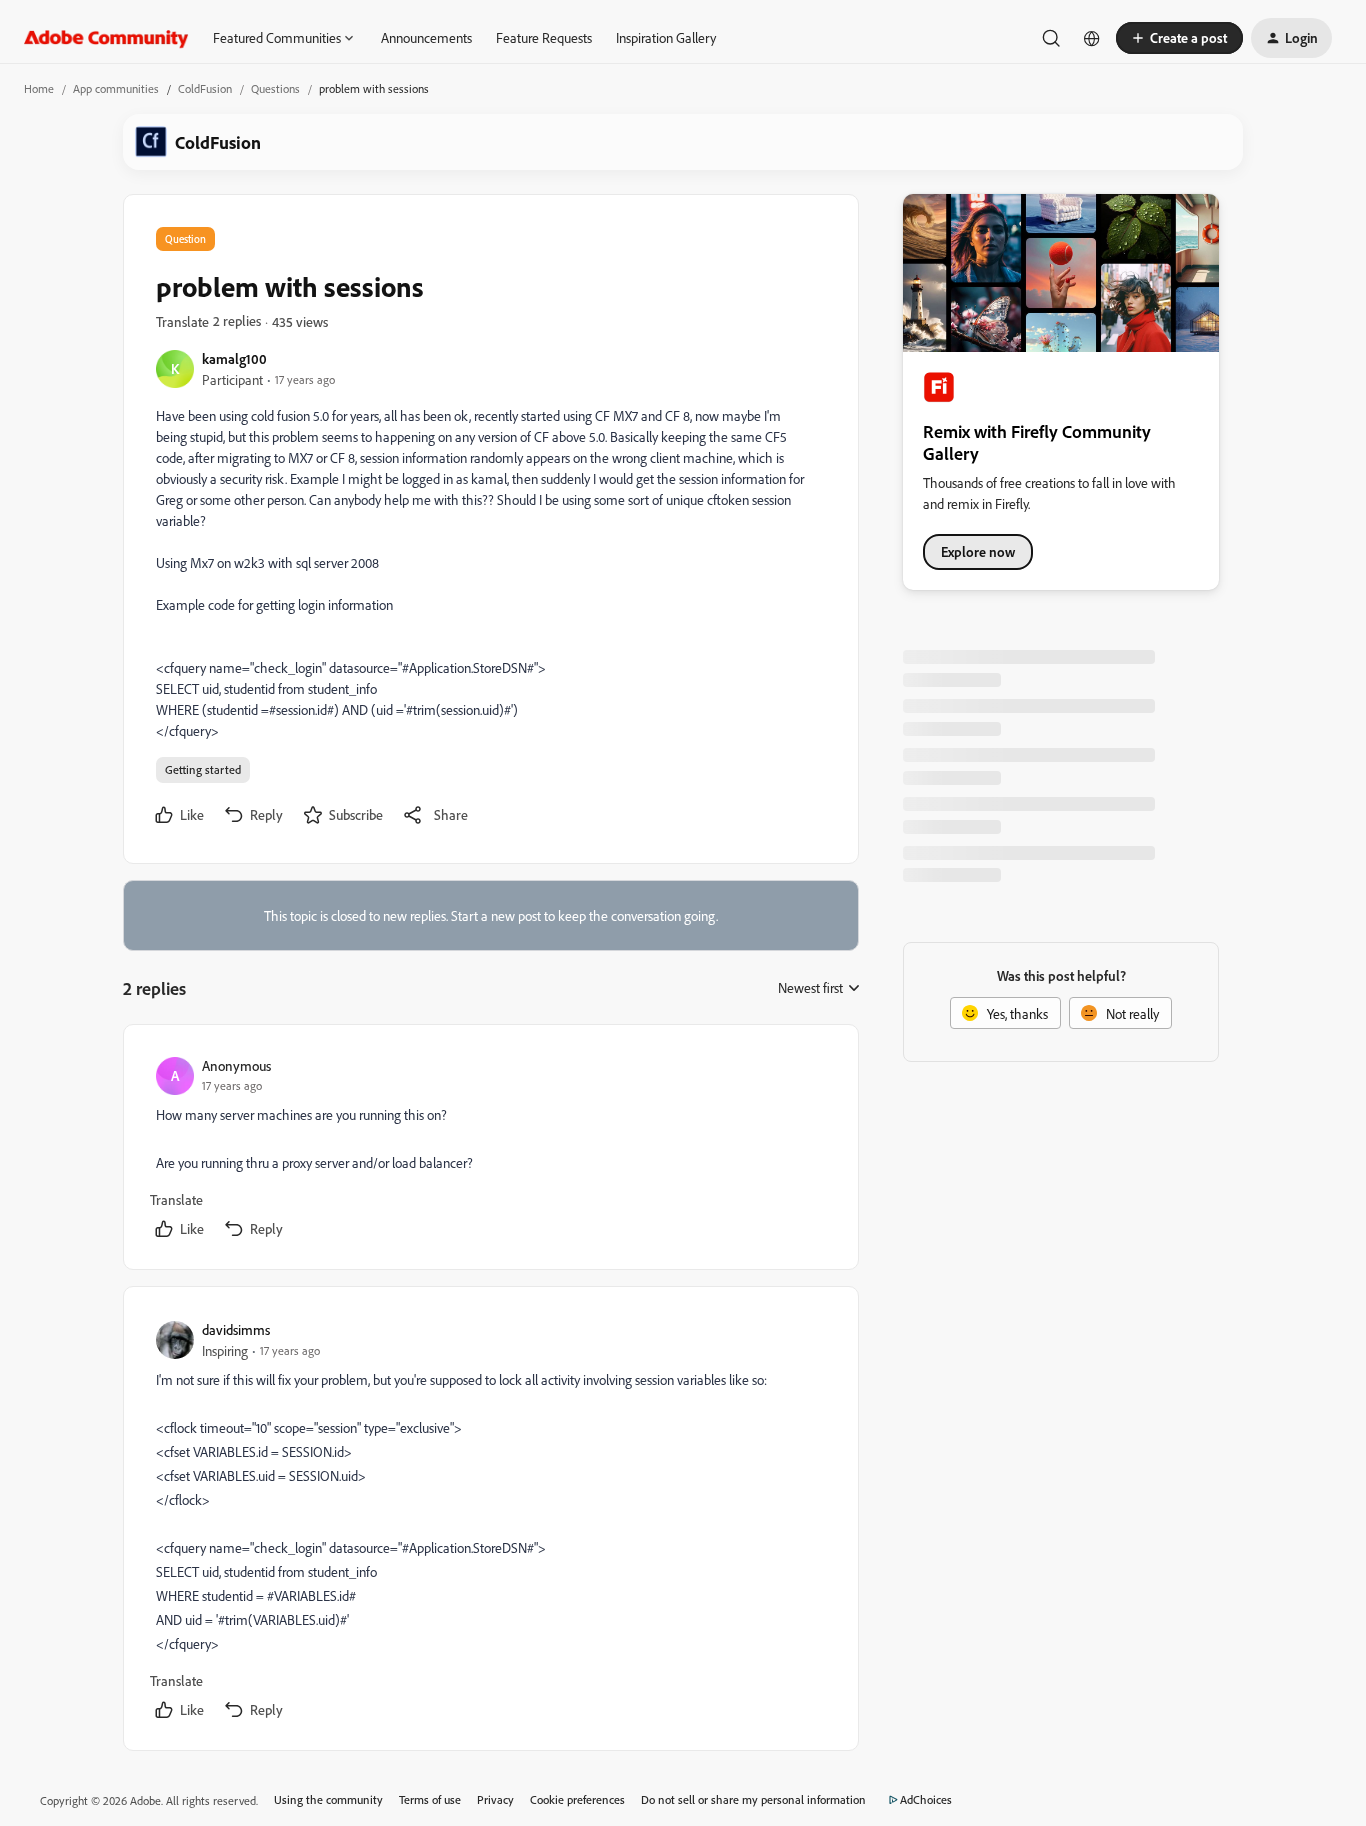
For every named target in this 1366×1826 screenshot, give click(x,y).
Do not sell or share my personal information (753, 1799)
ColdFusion (205, 88)
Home (39, 88)
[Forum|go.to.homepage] (106, 38)
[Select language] (1092, 38)
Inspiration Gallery (666, 37)
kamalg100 (234, 358)
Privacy (495, 1799)
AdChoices (926, 1799)
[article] (490, 1151)
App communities (116, 88)
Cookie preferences (577, 1799)
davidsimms (236, 1329)
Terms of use (430, 1799)
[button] (1179, 38)
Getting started (203, 769)
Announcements (426, 37)
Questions (275, 88)
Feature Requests (544, 37)
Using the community (328, 1799)
